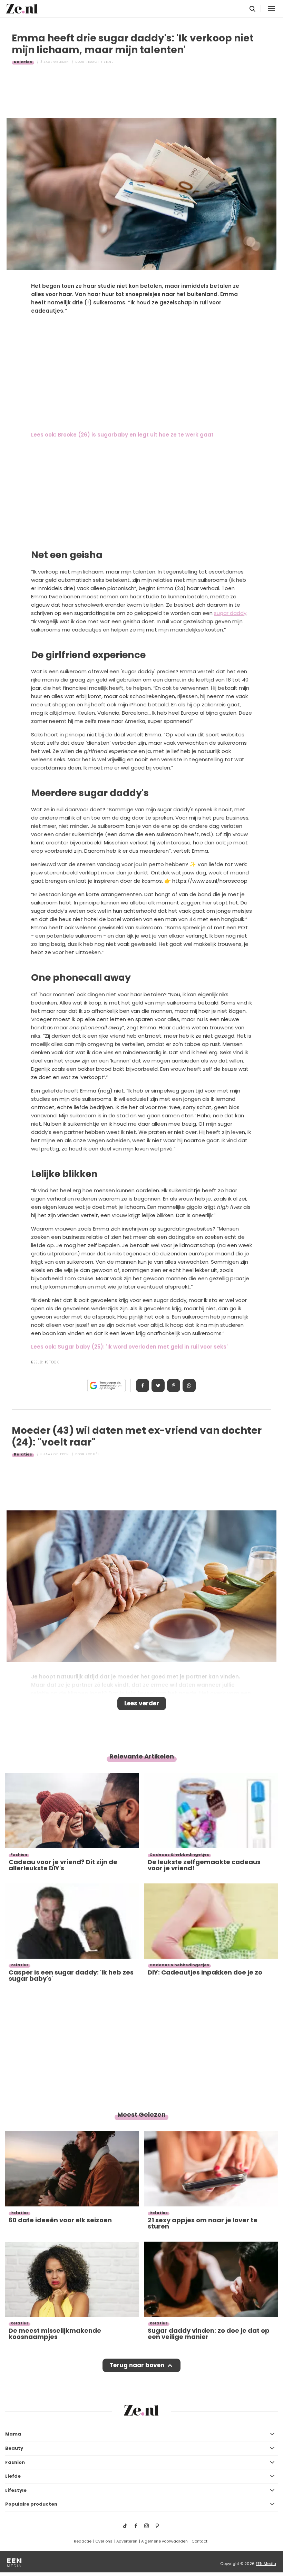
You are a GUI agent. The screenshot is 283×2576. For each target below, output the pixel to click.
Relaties (23, 62)
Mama (13, 2434)
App (189, 1385)
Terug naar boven (137, 2365)
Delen (143, 1385)
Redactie (83, 2541)
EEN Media (266, 2564)
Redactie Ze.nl (99, 62)
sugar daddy (230, 613)
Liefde (13, 2476)
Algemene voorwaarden (164, 2541)
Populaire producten (31, 2504)
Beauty (14, 2448)
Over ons (104, 2541)
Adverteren (127, 2541)
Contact (199, 2541)
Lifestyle (16, 2490)
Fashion (15, 2462)
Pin (174, 1385)
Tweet (158, 1385)
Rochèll (93, 1454)
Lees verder (142, 1703)
